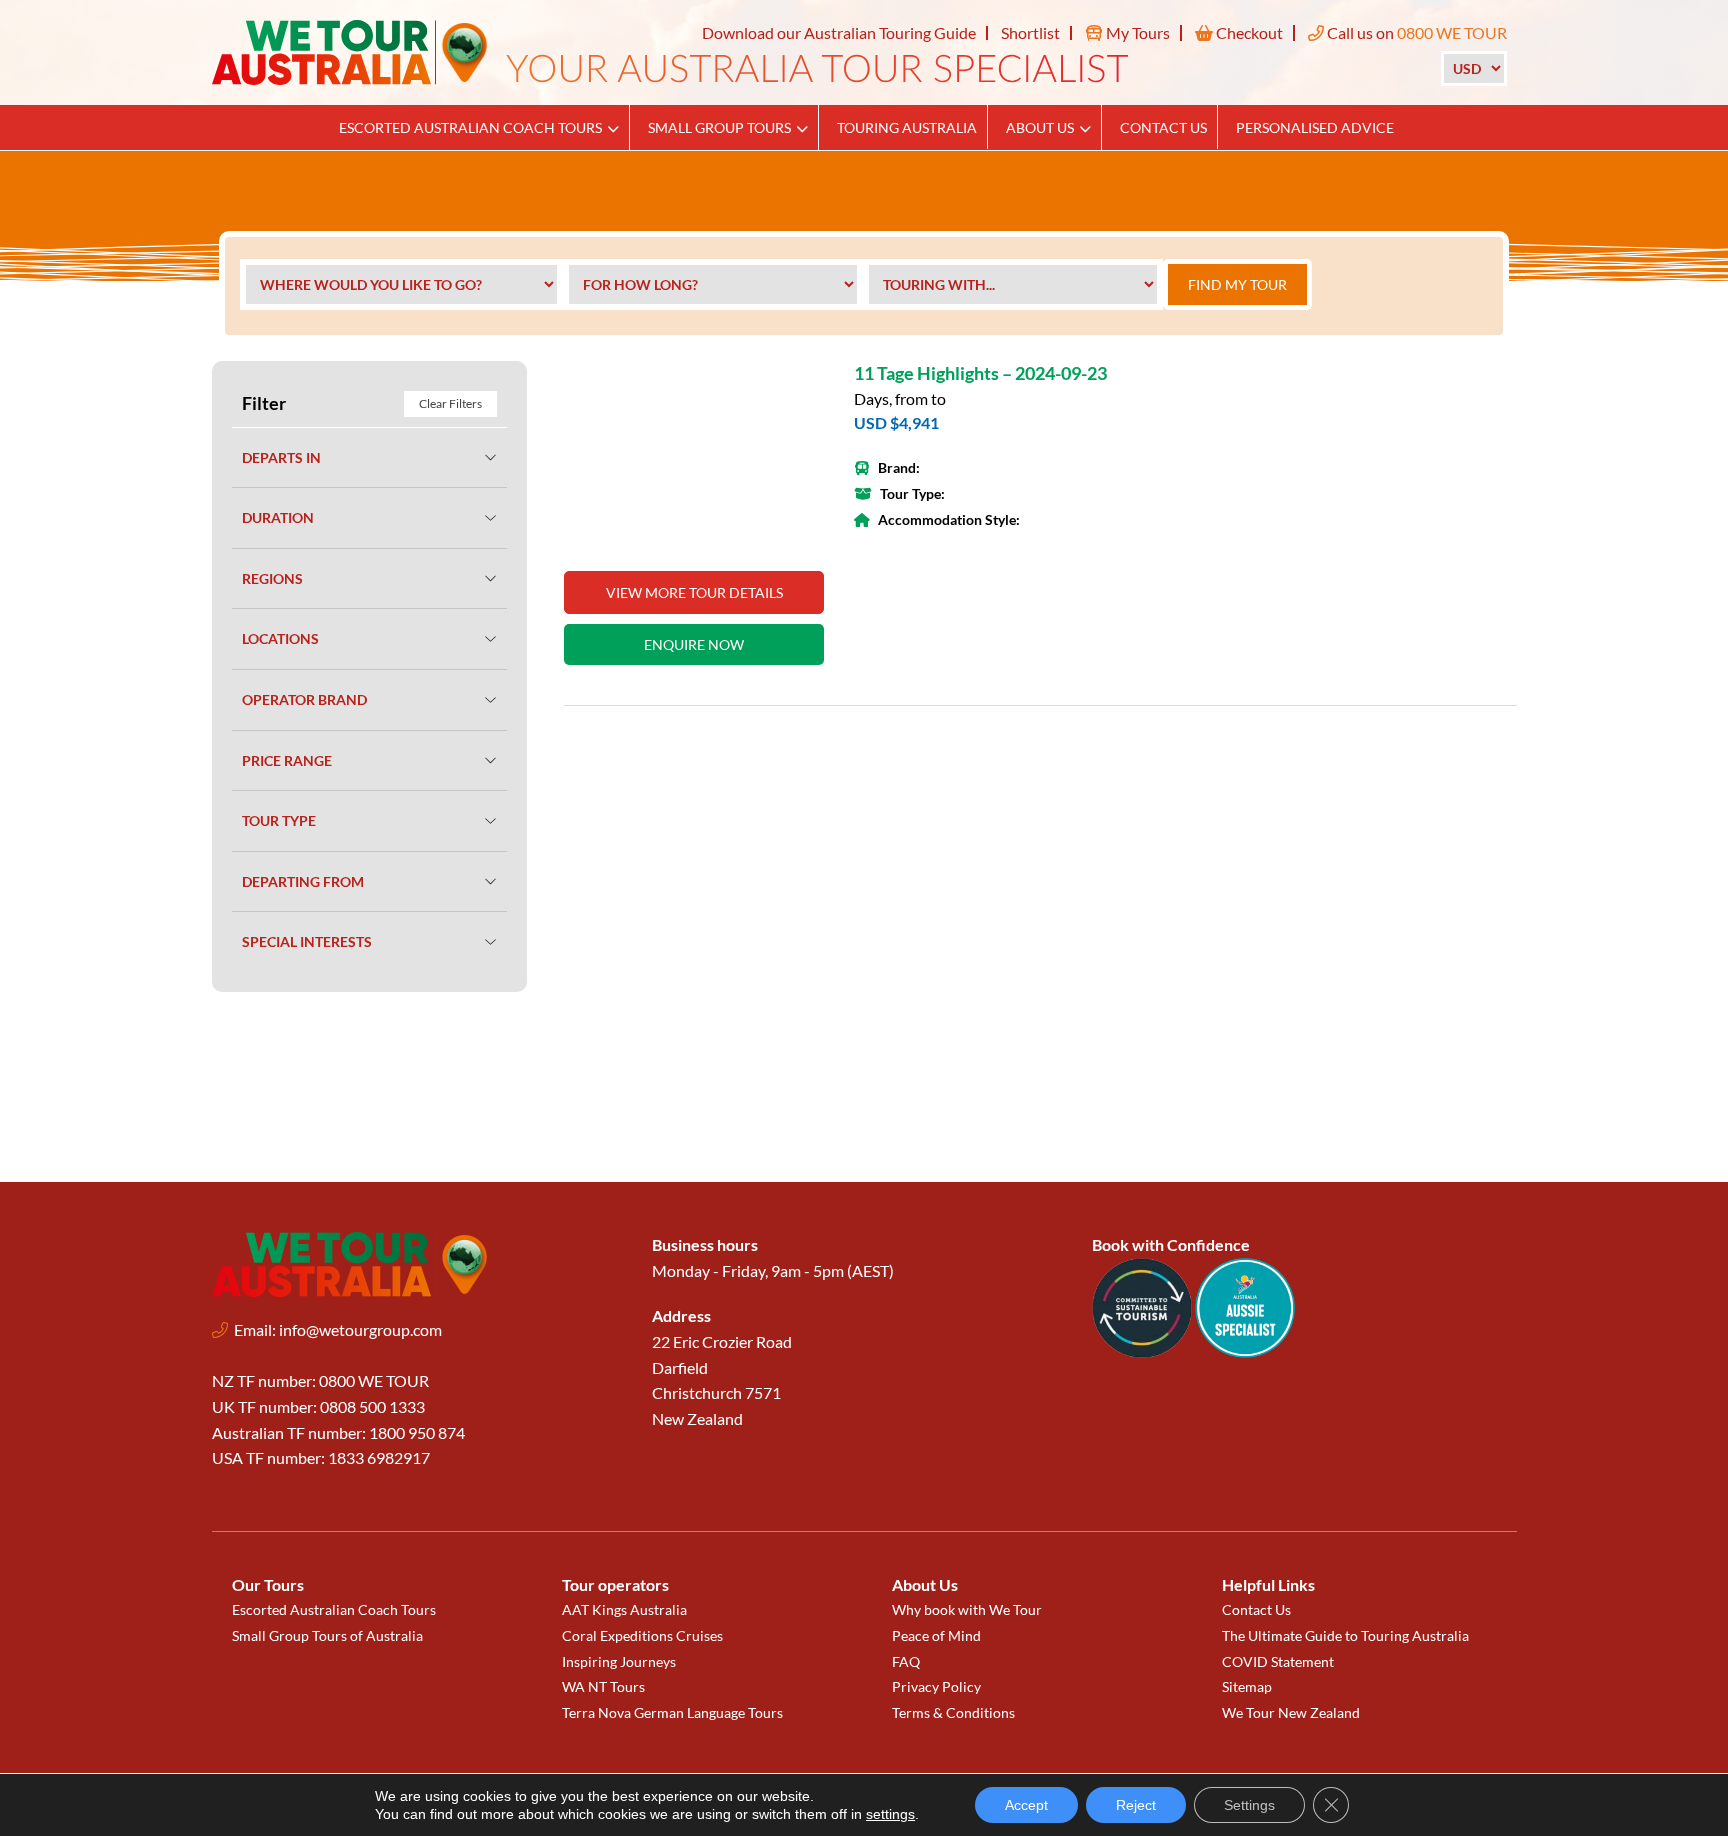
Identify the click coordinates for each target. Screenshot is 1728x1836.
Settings (1249, 1805)
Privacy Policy (936, 1686)
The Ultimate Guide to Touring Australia (1345, 1635)
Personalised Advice (1315, 127)
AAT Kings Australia (624, 1609)
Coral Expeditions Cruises (642, 1635)
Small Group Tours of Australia (327, 1635)
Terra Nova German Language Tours (672, 1712)
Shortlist (1030, 32)
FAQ (906, 1661)
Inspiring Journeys (619, 1661)
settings (890, 1814)
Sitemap (1247, 1686)
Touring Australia (907, 127)
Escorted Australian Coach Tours (470, 127)
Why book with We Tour (967, 1609)
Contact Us (1163, 127)
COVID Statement (1278, 1661)
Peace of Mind (936, 1635)
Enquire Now (694, 644)
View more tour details (694, 592)
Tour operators (615, 1584)
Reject (1136, 1805)
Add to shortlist (798, 388)
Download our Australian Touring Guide (839, 32)
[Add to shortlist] (694, 456)
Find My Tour (1237, 284)
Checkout (1248, 32)
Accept (1026, 1805)
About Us (1040, 127)
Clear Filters (450, 403)
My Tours (1136, 32)
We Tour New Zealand (1291, 1712)
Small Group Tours (719, 127)
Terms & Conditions (953, 1712)
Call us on (1415, 32)
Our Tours (268, 1584)
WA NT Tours (603, 1686)
